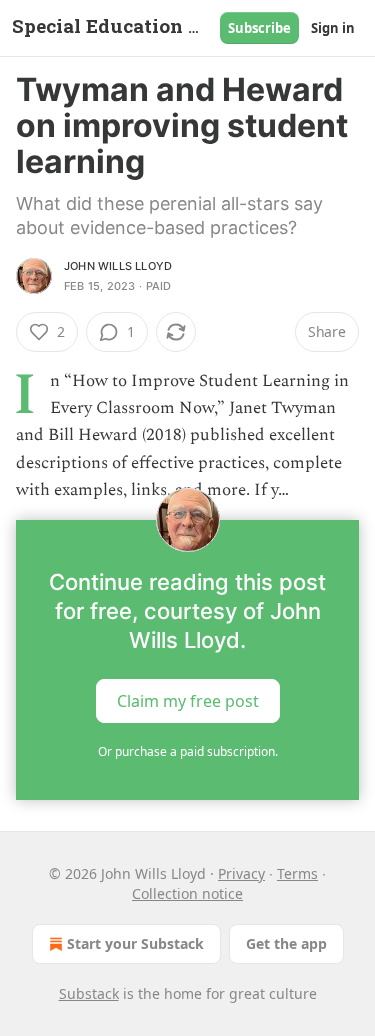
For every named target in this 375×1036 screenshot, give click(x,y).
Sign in (333, 28)
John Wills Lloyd (118, 266)
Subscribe (259, 28)
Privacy (241, 873)
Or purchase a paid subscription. (188, 751)
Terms (297, 873)
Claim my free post (188, 701)
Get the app (286, 943)
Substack (89, 993)
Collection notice (187, 893)
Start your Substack (135, 943)
